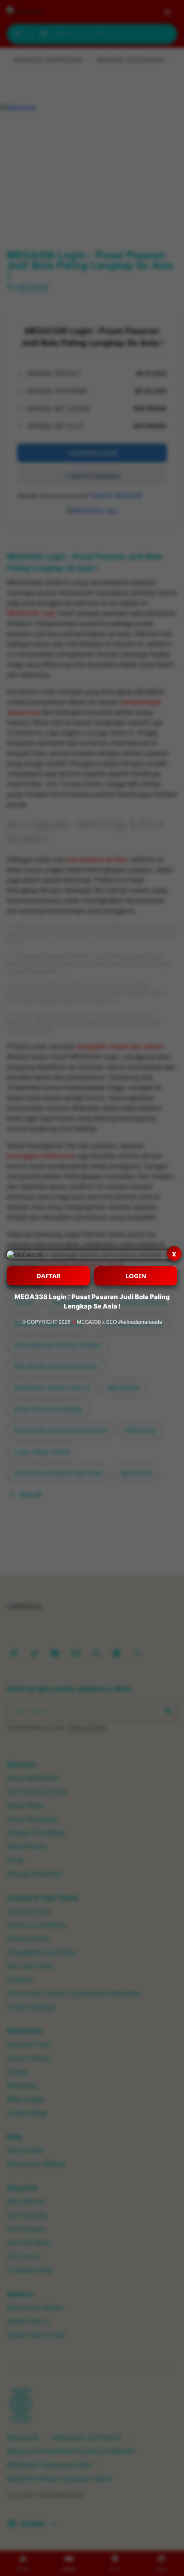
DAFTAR (49, 1276)
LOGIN (136, 1276)
